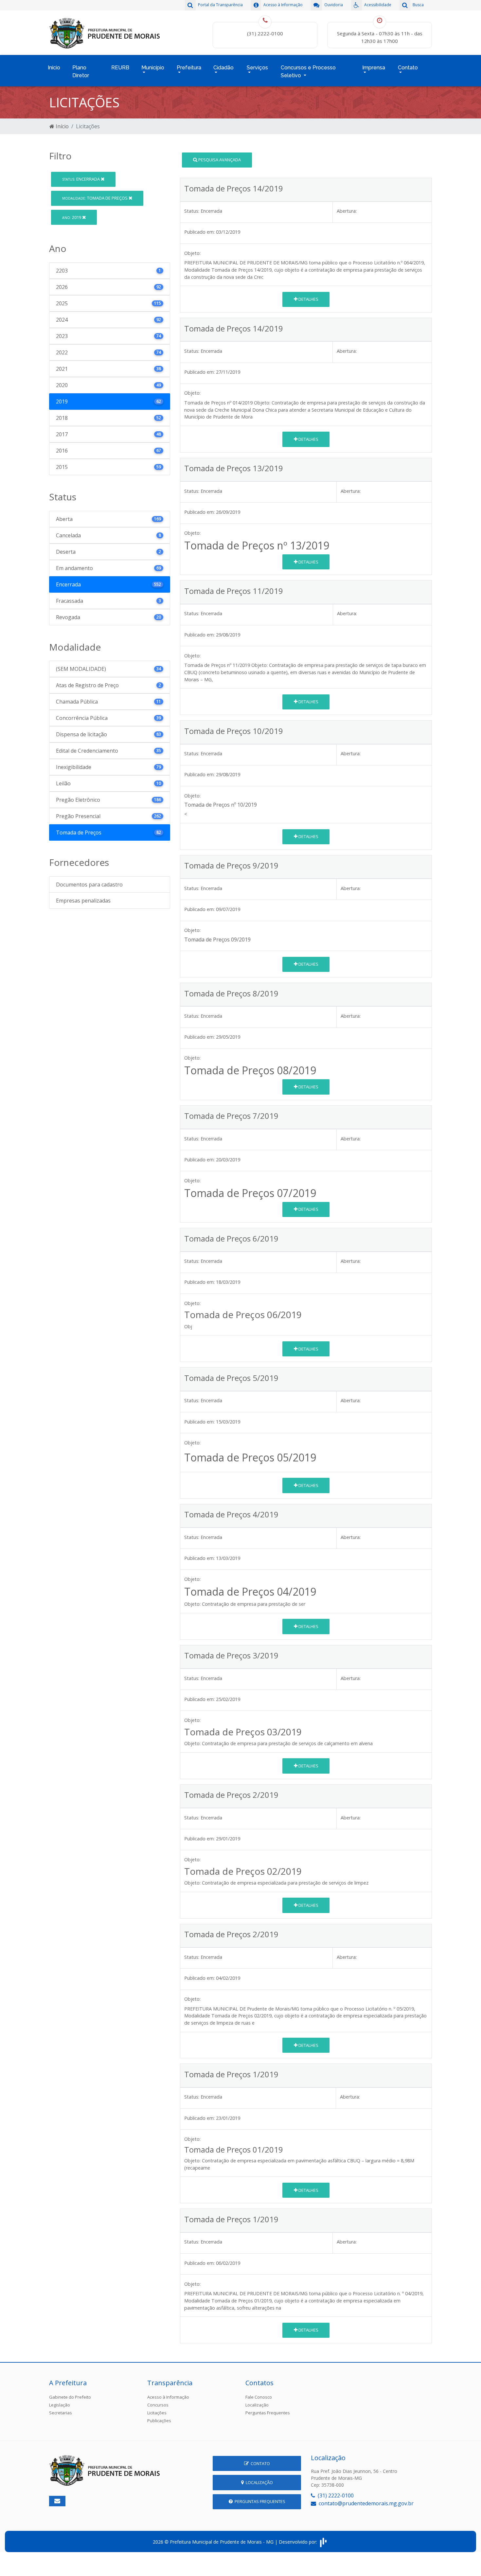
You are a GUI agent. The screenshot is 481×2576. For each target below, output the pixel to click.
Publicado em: (199, 232)
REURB (120, 68)
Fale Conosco (259, 2397)
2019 (72, 217)
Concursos (158, 2405)
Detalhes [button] (308, 299)
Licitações (157, 2413)
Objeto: (192, 253)
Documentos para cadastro (89, 885)
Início (54, 68)
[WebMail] (57, 2501)
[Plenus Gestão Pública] (323, 2542)
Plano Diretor (81, 72)
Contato (259, 2463)
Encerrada (81, 179)
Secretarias (61, 2413)
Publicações (159, 2421)
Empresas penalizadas (83, 901)
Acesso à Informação (168, 2397)
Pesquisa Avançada (219, 160)
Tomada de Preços (95, 198)
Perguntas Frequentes (268, 2413)
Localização (257, 2405)
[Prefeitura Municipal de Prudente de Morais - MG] (105, 32)
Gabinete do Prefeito (70, 2397)
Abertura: (347, 211)
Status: (192, 211)
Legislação (60, 2405)
